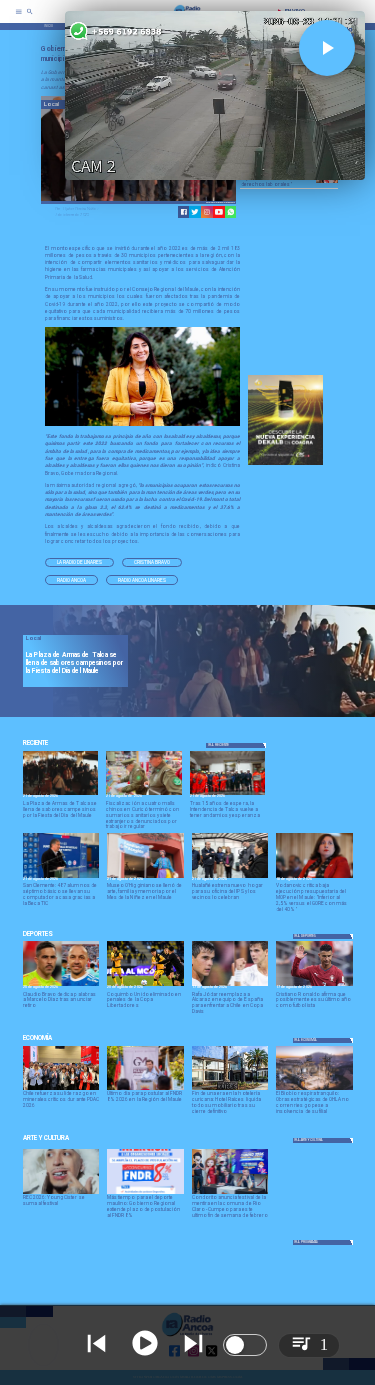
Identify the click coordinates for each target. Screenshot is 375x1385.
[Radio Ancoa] (30, 18)
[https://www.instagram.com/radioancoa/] (207, 212)
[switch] (245, 1345)
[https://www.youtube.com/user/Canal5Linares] (219, 212)
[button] (79, 563)
